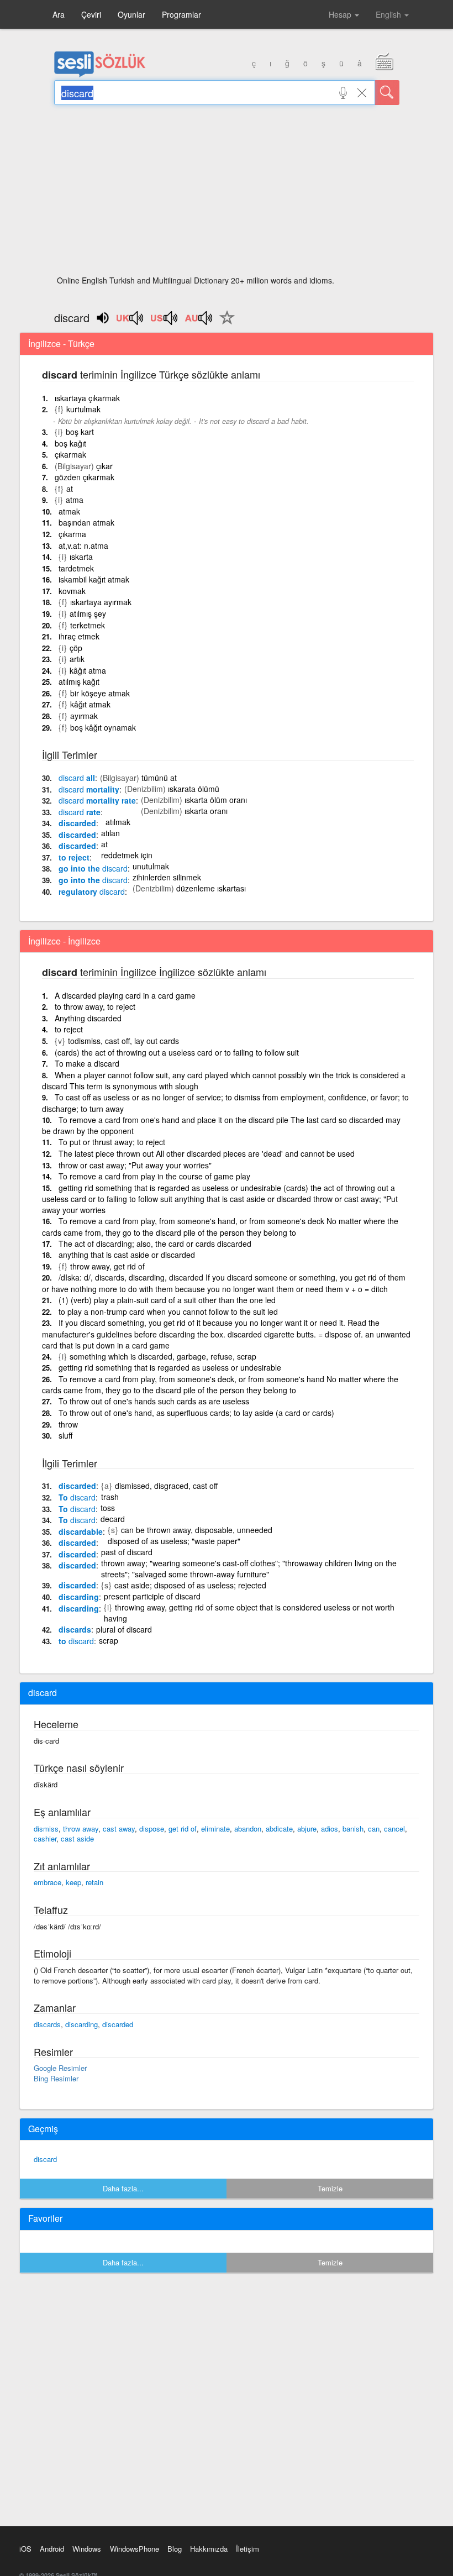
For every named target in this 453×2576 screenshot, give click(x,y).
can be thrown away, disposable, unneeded (197, 1530)
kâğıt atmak (90, 704)
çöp (76, 648)
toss (108, 1508)
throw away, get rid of (107, 1266)
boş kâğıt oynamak (103, 727)
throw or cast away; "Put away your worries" (135, 1165)
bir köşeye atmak (100, 693)
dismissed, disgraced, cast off (166, 1486)
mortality (89, 789)
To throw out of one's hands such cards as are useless (154, 1401)
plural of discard (124, 1629)
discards (75, 1629)
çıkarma (72, 534)
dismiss (46, 1829)
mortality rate (97, 800)
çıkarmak (70, 454)
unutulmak (151, 866)
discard (45, 2159)
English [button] (389, 14)
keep (73, 1882)
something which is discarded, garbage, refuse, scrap (163, 1356)
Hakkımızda (209, 2549)
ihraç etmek (79, 636)
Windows (87, 2549)
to (76, 1641)
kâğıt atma (88, 670)
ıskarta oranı (206, 811)
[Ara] (387, 93)
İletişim (247, 2549)
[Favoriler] (224, 324)
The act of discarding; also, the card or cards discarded (155, 1244)
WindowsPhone (135, 2549)
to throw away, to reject (95, 1006)
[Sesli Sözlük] (100, 75)
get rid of (183, 1829)
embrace (48, 1882)
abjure (307, 1829)
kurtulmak (83, 409)
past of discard (127, 1552)
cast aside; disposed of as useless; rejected (190, 1585)
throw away (81, 1829)
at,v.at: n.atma (83, 545)
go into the (93, 868)
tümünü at (159, 778)
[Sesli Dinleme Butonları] (130, 322)
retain (94, 1882)
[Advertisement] (227, 193)
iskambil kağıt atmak (94, 579)
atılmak (118, 822)
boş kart (80, 432)
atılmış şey (88, 613)
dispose (152, 1829)
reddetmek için (127, 855)
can (374, 1829)
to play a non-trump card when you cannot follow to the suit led (168, 1311)
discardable (81, 1531)
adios (330, 1829)
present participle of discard (152, 1596)
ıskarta (81, 557)
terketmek (88, 625)
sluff (65, 1435)
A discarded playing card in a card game (125, 995)
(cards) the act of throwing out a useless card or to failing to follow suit (177, 1052)
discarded (77, 823)
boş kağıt (70, 443)
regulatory (92, 891)
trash (110, 1497)
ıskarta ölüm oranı (216, 800)
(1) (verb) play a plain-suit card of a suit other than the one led (167, 1300)
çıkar (104, 466)
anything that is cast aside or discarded (127, 1255)
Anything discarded (88, 1018)
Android (52, 2549)
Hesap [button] (341, 14)
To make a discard (87, 1063)
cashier (45, 1838)
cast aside (77, 1838)
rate (80, 812)
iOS (25, 2549)
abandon (248, 1829)
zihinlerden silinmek (167, 877)
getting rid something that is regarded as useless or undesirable (170, 1367)
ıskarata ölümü (194, 789)
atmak (69, 511)
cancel (394, 1829)
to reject (74, 857)
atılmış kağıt (79, 681)
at (70, 489)
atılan (110, 833)
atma (75, 500)
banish (353, 1829)
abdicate (279, 1829)
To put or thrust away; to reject (112, 1142)
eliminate (215, 1829)
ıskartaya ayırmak (101, 602)
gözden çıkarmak (85, 477)
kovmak (72, 591)
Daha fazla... (123, 2188)
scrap (109, 1640)
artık (77, 659)
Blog (175, 2549)
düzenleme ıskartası (211, 888)
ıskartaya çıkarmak (87, 398)
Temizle (330, 2188)
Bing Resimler (56, 2078)
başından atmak (86, 522)
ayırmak (84, 716)
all (77, 778)
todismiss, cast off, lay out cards (123, 1041)
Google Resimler (60, 2068)
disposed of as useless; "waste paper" (174, 1541)
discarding (79, 1597)
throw (68, 1424)
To (77, 1497)
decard (113, 1519)
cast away (119, 1829)
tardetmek (76, 568)
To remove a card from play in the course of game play (154, 1176)
